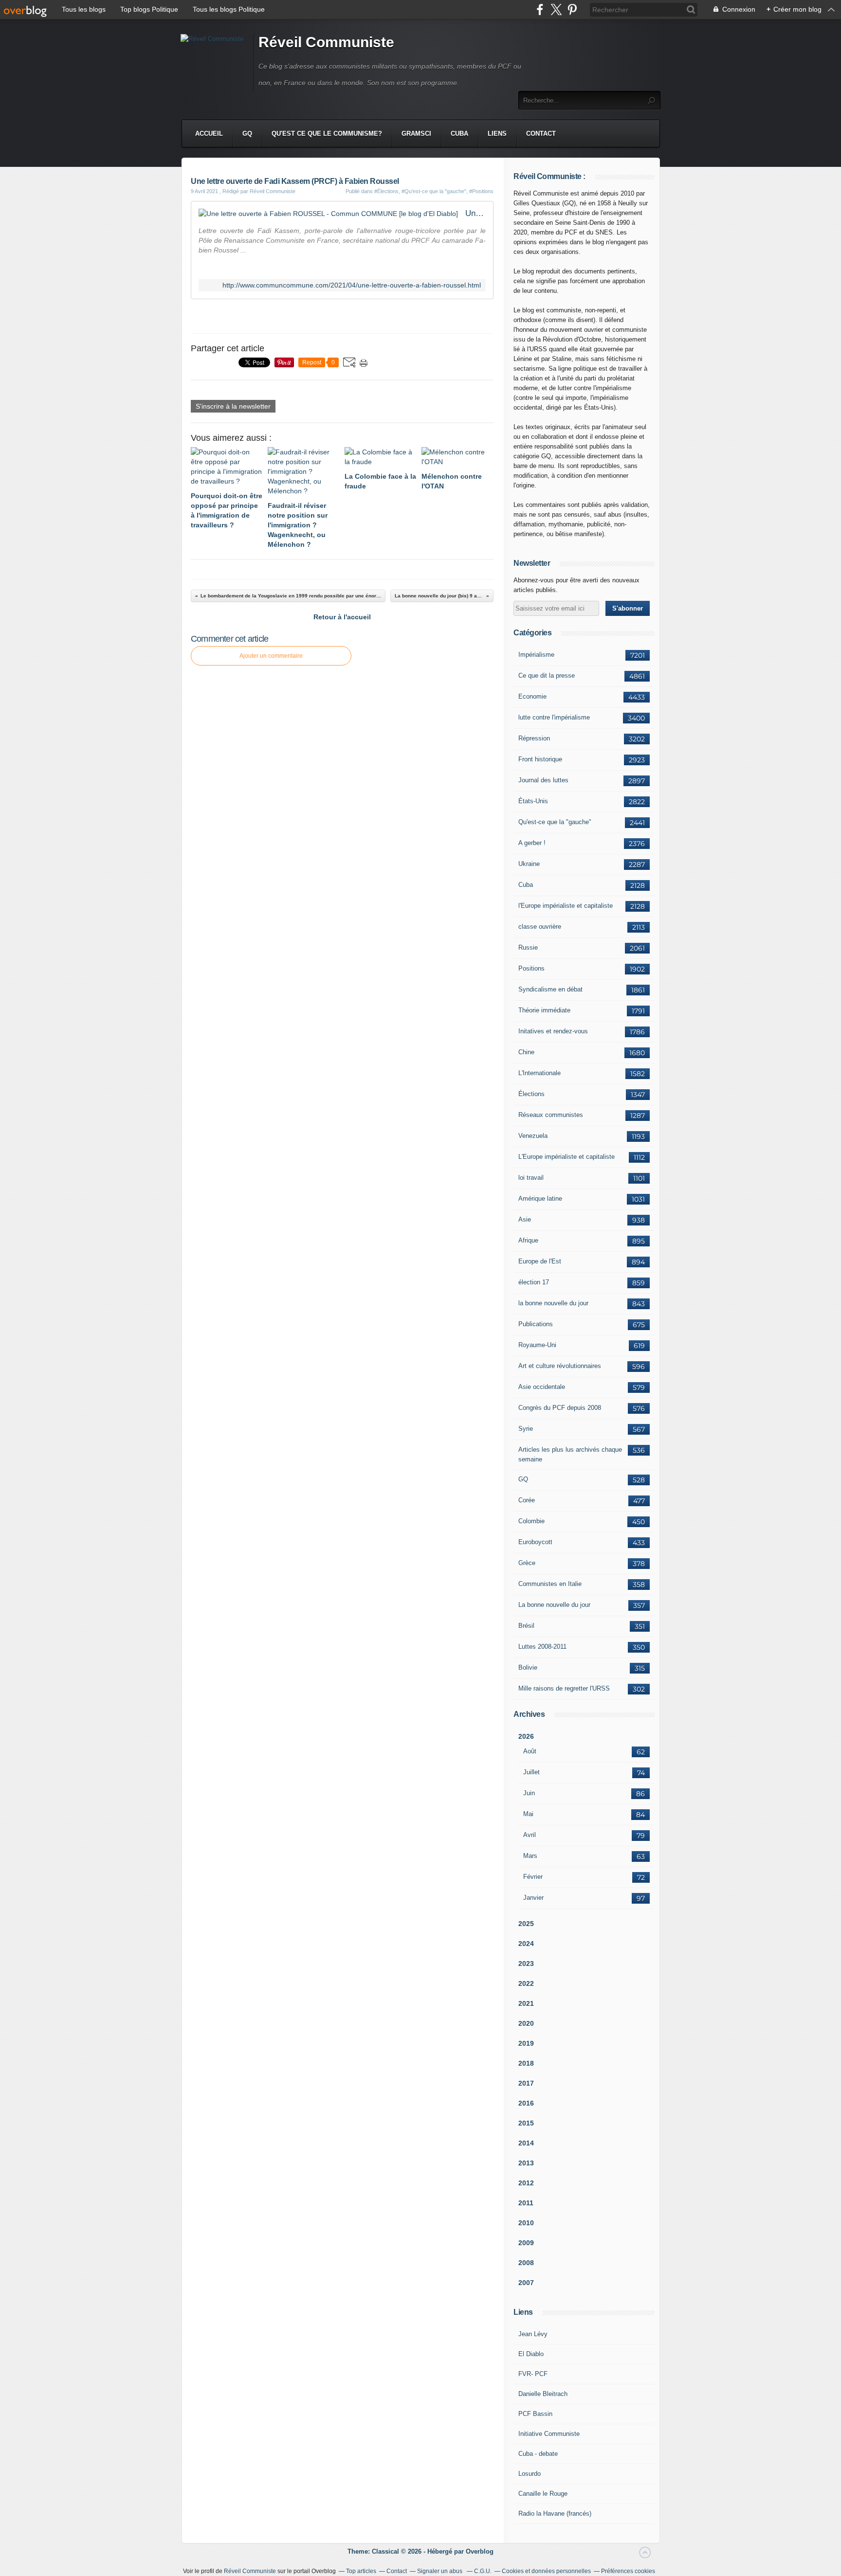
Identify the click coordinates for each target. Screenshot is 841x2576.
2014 (526, 2143)
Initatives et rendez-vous (553, 1031)
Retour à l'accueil (342, 617)
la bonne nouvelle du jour (553, 1303)
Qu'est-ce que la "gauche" (555, 822)
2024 (526, 1944)
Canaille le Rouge (543, 2494)
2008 (526, 2263)
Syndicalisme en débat (550, 989)
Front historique (540, 759)
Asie (525, 1219)
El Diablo (531, 2354)
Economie (532, 696)
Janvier (533, 1898)
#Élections (386, 191)
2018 (526, 2063)
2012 (526, 2183)
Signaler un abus (440, 2571)
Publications (536, 1324)
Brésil (526, 1626)
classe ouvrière (540, 927)
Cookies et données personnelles (546, 2571)
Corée (527, 1500)
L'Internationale (539, 1073)
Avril (530, 1835)
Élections (531, 1094)
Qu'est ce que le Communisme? (327, 134)
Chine (526, 1052)
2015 (526, 2123)
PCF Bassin (535, 2414)
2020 (526, 2023)
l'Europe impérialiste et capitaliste (566, 906)
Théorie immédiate (544, 1010)
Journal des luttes (543, 780)
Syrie (526, 1429)
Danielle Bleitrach (543, 2394)
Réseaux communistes (551, 1115)
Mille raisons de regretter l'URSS (564, 1688)
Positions (531, 968)
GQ (247, 134)
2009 (526, 2243)
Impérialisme (536, 655)
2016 (526, 2103)
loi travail (531, 1178)
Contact (541, 134)
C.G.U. (483, 2571)
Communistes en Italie (550, 1584)
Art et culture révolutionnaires (560, 1366)
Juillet (531, 1772)
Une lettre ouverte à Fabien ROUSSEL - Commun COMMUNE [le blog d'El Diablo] (475, 213)
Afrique (528, 1240)
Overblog (480, 2551)
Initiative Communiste (549, 2434)
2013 (526, 2163)
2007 (526, 2283)
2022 (526, 1983)
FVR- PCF (533, 2374)
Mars (530, 1856)
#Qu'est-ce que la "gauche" (434, 191)
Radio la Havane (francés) (555, 2513)
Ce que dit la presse (547, 676)
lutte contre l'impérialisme (554, 717)
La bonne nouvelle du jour (554, 1605)
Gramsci (416, 134)
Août (530, 1751)
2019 (526, 2043)
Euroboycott (535, 1542)
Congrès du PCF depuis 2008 (560, 1408)
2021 (526, 2003)
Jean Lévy (533, 2334)
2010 (526, 2223)
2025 (526, 1924)
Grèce (527, 1563)
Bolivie (528, 1667)
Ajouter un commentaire (271, 656)
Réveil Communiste (326, 42)
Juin (529, 1793)
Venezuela (533, 1136)
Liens (497, 134)
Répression (534, 738)
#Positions (481, 191)
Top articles (361, 2571)
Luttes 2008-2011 (542, 1647)
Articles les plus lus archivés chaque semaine (570, 1454)
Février (533, 1877)
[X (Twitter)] (556, 9)
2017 (526, 2083)
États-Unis (533, 801)
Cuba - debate (538, 2454)
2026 (526, 1736)
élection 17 (534, 1282)
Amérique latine (540, 1198)
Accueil (209, 134)
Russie (528, 947)
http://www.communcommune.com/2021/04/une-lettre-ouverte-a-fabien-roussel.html (352, 285)
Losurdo (530, 2474)
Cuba (459, 134)
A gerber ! (532, 843)
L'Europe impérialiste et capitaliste (567, 1157)
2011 (526, 2203)
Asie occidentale (542, 1387)
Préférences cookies (628, 2571)
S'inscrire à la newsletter (233, 406)
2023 (526, 1964)
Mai (528, 1814)
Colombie (531, 1521)
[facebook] (540, 9)
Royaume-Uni (537, 1345)
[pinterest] (572, 9)
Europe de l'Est (540, 1261)
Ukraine (529, 864)
